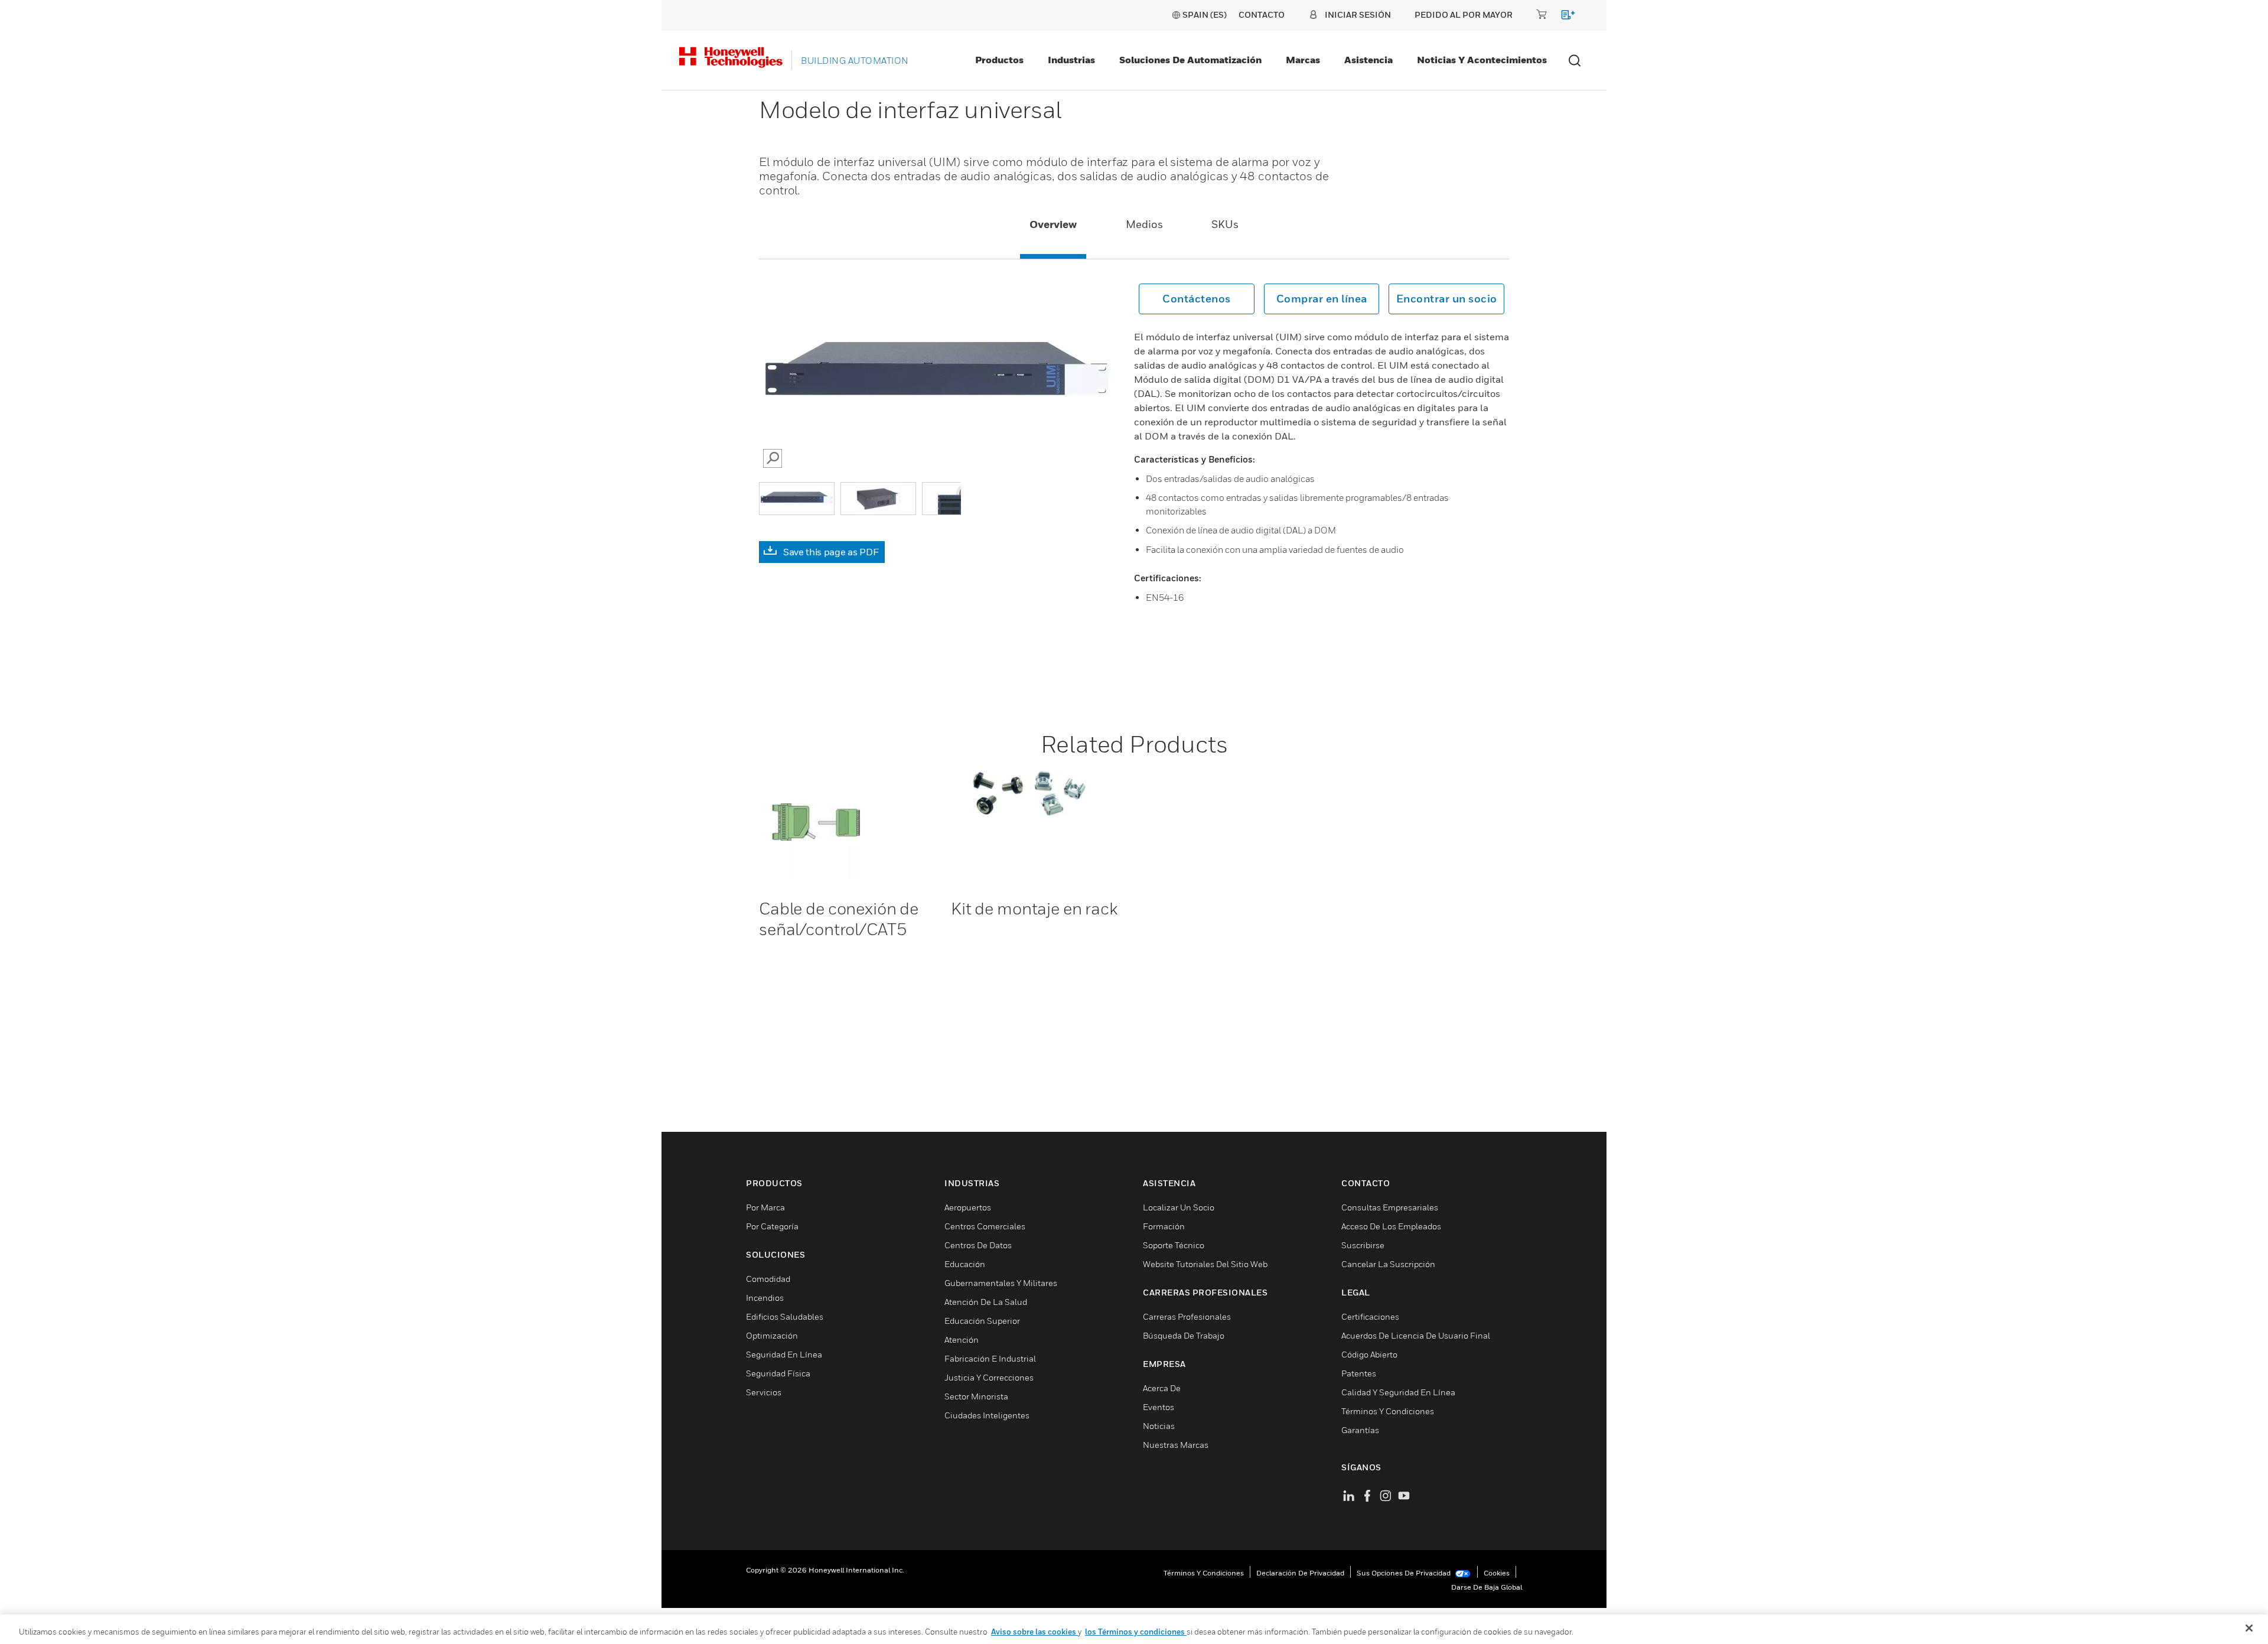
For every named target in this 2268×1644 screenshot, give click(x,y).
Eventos (1159, 1407)
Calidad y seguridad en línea (1398, 1392)
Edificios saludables (785, 1316)
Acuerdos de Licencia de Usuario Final (1416, 1335)
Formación (1164, 1226)
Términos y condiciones (1204, 1573)
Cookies (1497, 1573)
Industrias (1071, 60)
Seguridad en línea (784, 1354)
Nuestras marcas (1176, 1445)
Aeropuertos (968, 1207)
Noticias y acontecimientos (1482, 60)
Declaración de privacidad (1300, 1573)
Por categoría (772, 1226)
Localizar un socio (1179, 1207)
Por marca (765, 1207)
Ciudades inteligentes (987, 1415)
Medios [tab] (1144, 224)
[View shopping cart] (1562, 17)
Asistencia (1368, 60)
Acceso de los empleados (1391, 1226)
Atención (962, 1339)
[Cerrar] (2249, 1628)
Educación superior (982, 1321)
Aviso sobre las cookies (1034, 1632)
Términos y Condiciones (1388, 1411)
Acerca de (1162, 1388)
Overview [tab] (1053, 224)
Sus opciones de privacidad (1405, 1573)
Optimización (772, 1335)
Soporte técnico (1174, 1245)
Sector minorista (976, 1396)
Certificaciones (1370, 1316)
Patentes (1359, 1373)
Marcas (1303, 60)
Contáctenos (1197, 299)
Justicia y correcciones (989, 1377)
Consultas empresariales (1390, 1207)
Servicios (764, 1392)
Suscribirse (1363, 1245)
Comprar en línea (1322, 299)
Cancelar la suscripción (1388, 1264)
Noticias (1159, 1426)
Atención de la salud (986, 1302)
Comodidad (768, 1279)
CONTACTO (1262, 14)
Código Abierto (1369, 1354)
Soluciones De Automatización (1190, 60)
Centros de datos (978, 1245)
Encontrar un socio (1447, 299)
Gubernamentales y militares (1001, 1283)
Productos (999, 60)
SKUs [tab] (1225, 224)
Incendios (765, 1298)
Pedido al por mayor (1464, 14)
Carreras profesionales (1187, 1316)
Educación (965, 1264)
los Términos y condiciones (1136, 1632)
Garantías (1360, 1430)
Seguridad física (778, 1373)
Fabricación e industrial (990, 1358)
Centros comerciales (985, 1226)
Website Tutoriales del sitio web (1205, 1264)
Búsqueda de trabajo (1184, 1335)
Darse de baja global (1487, 1587)
